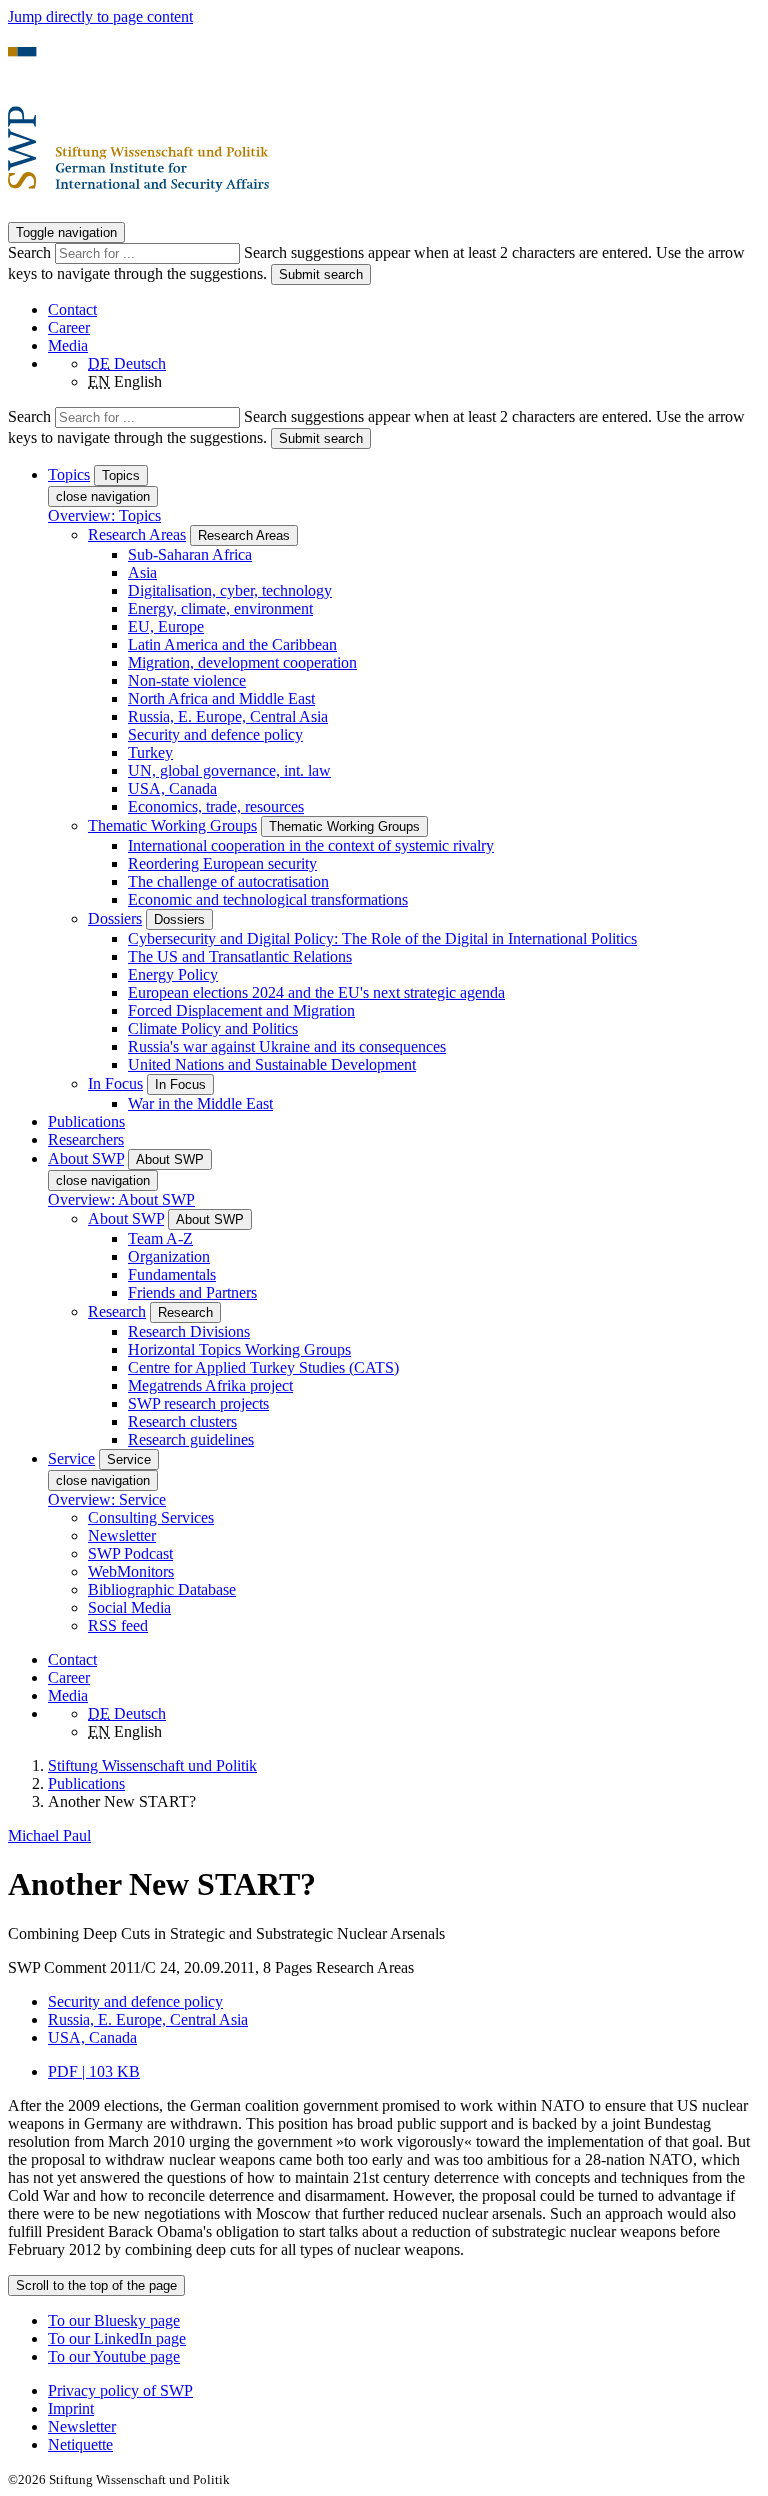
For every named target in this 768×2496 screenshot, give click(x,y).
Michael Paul (49, 1835)
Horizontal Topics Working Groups (239, 1349)
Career (69, 327)
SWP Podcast (130, 1553)
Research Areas (137, 534)
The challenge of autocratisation (228, 881)
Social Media (129, 1607)
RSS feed (118, 1625)
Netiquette (80, 2444)
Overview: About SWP (121, 1199)
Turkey (150, 752)
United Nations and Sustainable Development (272, 1064)
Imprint (71, 2408)
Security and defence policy (215, 734)
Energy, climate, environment (220, 608)
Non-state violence (187, 680)
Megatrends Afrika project (210, 1385)
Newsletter (122, 1535)
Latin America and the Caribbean (232, 644)
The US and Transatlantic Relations (240, 956)
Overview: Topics (104, 515)
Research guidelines (191, 1439)
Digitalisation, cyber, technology (230, 590)
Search (31, 252)
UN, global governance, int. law (229, 770)
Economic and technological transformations (268, 899)
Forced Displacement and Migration (241, 1010)
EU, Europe (166, 626)
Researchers (86, 1139)
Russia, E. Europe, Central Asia (228, 716)
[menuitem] (404, 2391)
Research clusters (182, 1421)
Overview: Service (107, 1499)
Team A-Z (160, 1238)
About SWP (126, 1218)
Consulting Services (151, 1517)
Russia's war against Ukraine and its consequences (287, 1046)
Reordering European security (222, 863)
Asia (142, 572)
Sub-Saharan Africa (190, 554)
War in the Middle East (200, 1103)
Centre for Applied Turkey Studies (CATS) (263, 1367)
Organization (169, 1256)
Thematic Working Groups (172, 825)
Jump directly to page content (100, 16)
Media (68, 345)
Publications (86, 1121)
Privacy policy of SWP (120, 2390)
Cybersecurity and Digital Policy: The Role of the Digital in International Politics (382, 938)
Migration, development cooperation (242, 662)
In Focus (115, 1083)
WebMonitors (131, 1571)
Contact (72, 309)
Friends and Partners (192, 1292)
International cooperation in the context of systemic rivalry (311, 845)
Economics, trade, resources (216, 806)
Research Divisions (189, 1331)
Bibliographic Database (162, 1589)
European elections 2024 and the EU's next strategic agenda (316, 992)
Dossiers (115, 918)
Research (117, 1311)
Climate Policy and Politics (213, 1028)
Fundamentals (172, 1274)
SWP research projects (198, 1403)
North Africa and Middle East (221, 698)
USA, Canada (172, 788)
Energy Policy (173, 974)
